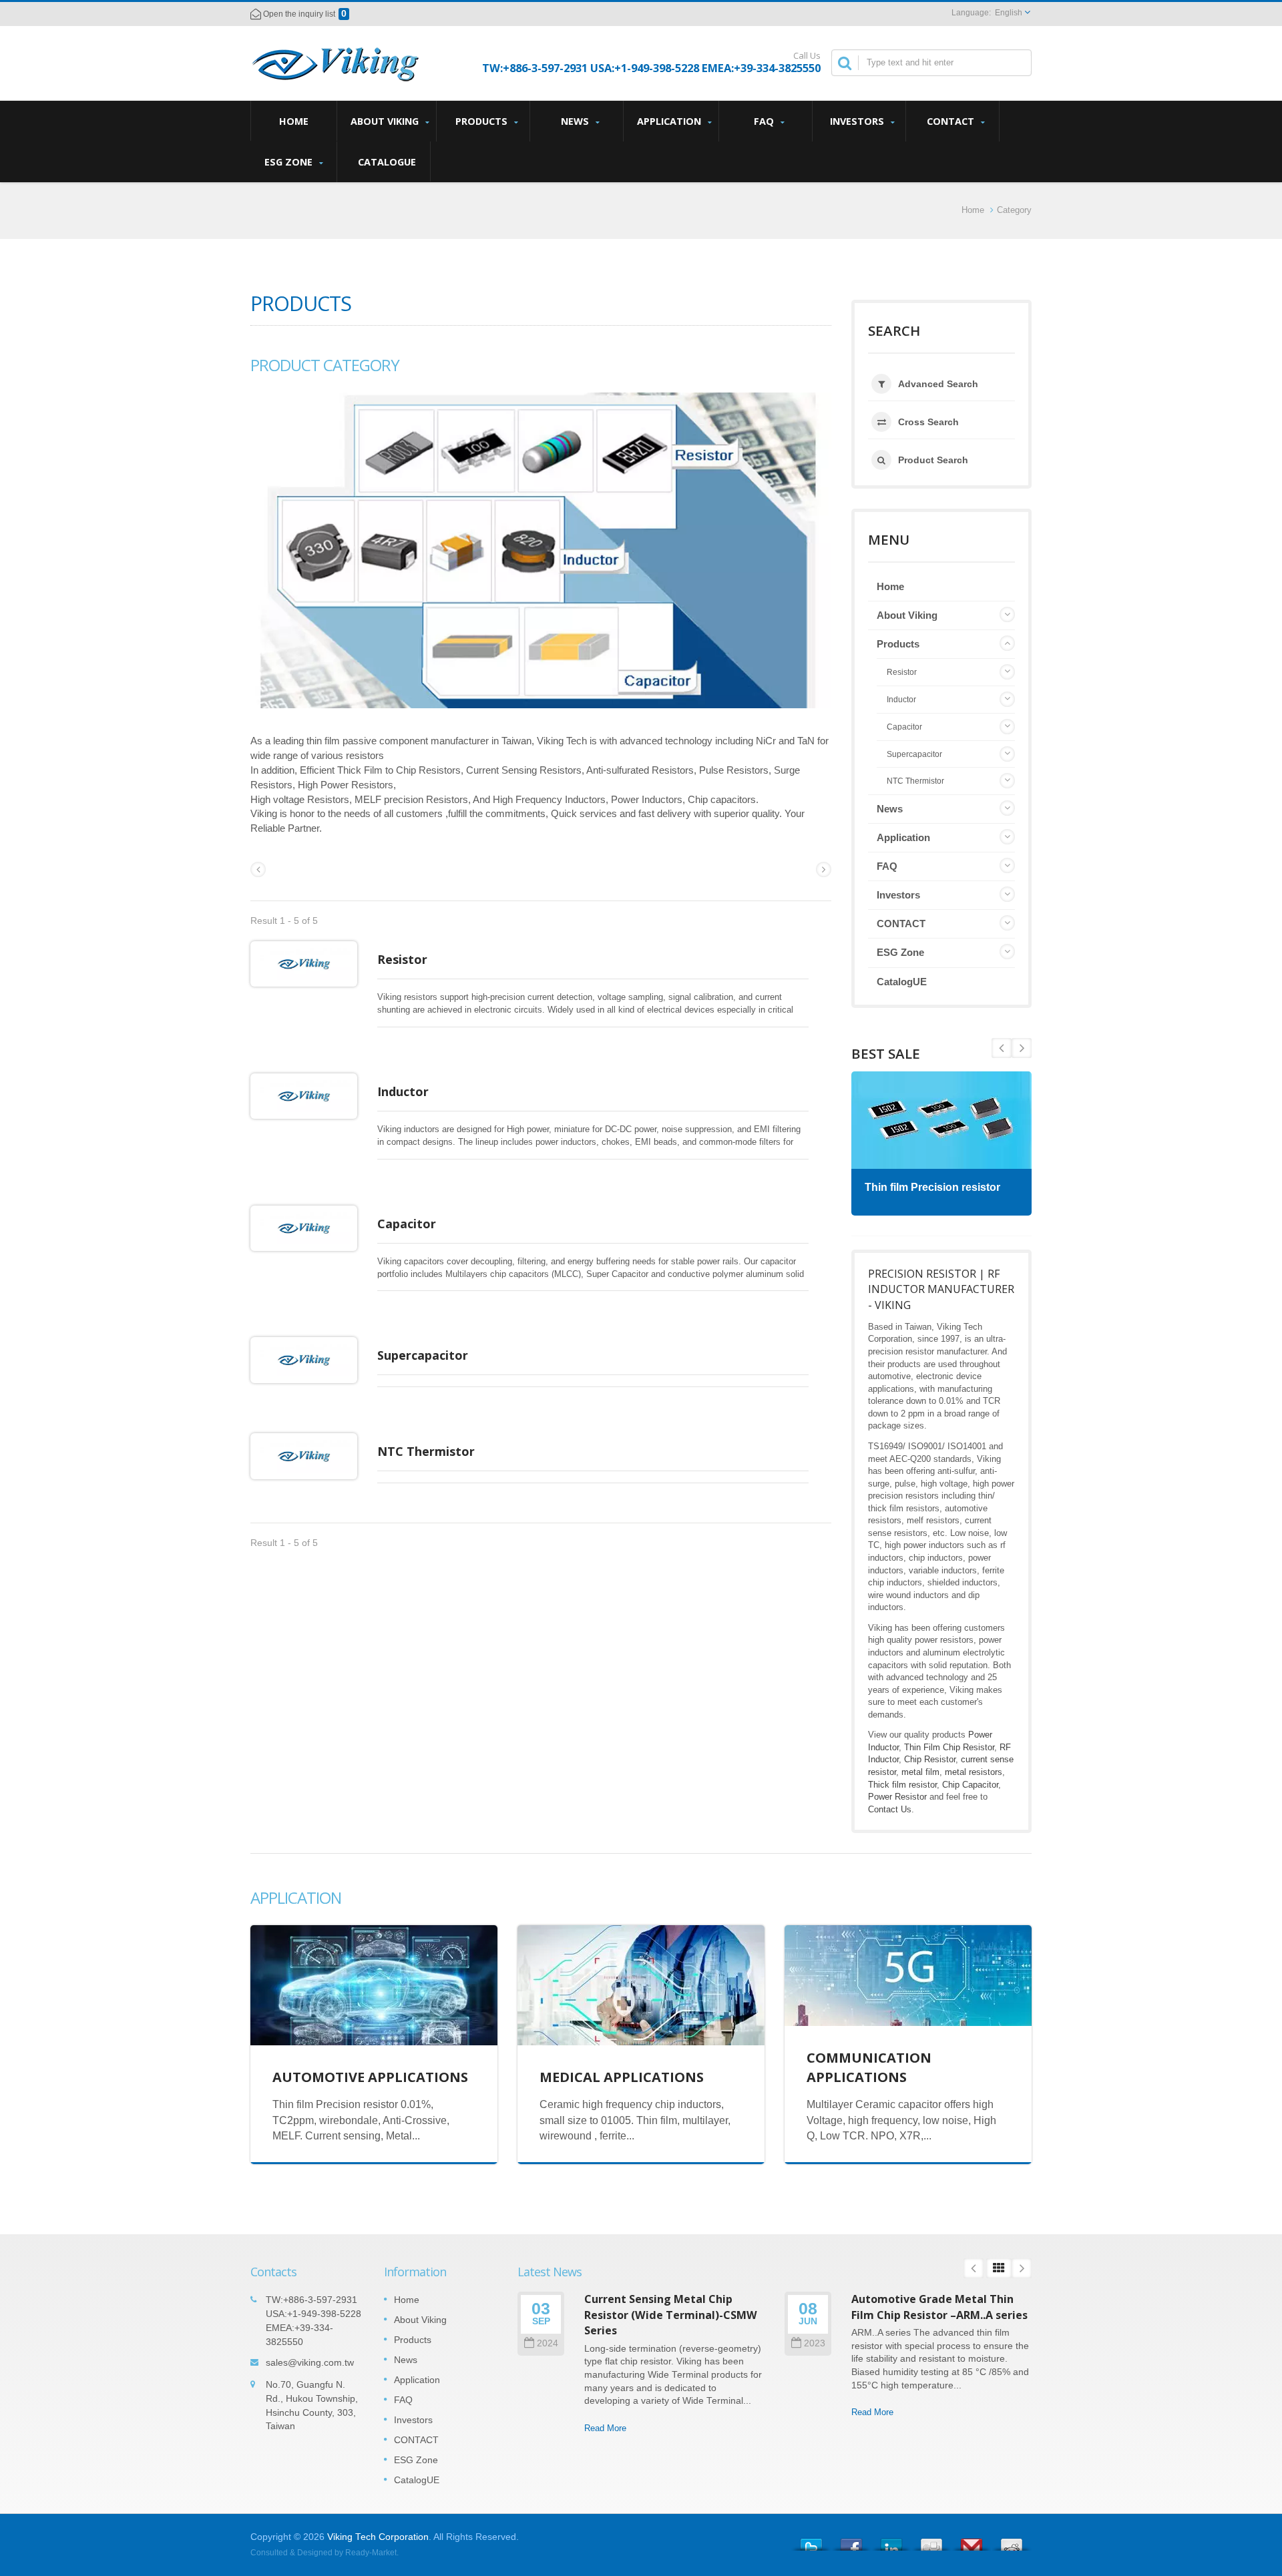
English (1009, 13)
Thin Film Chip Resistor (949, 1747)
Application (670, 121)
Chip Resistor (930, 1759)
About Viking (386, 121)
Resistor (402, 959)
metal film (920, 1772)
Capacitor (407, 1224)
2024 (548, 2343)
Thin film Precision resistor (932, 1187)
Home (294, 121)
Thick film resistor (902, 1785)
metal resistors (974, 1772)
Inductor (403, 1091)
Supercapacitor (423, 1355)
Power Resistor (897, 1797)
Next (1002, 1048)
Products (483, 121)
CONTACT (952, 121)
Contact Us (890, 1809)
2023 (815, 2343)
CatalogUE (387, 162)
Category (1014, 210)
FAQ (765, 121)
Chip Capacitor (970, 1785)
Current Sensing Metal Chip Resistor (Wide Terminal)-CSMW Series (671, 2315)
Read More (605, 2428)
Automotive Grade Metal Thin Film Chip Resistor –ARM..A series (939, 2307)
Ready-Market (371, 2553)
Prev (1022, 1048)
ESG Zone (290, 162)
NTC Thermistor (426, 1451)
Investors (858, 121)
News (576, 121)
